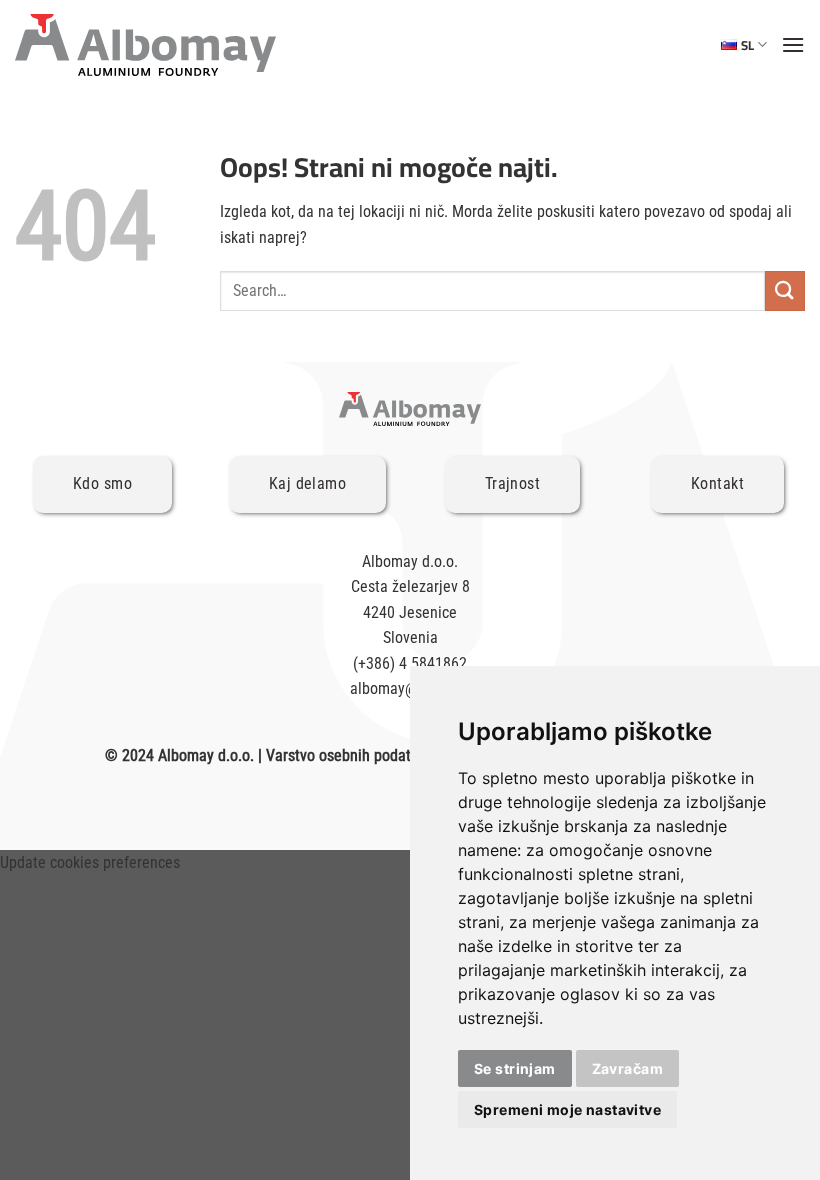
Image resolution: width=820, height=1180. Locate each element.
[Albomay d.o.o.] (145, 45)
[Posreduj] (785, 290)
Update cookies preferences (90, 862)
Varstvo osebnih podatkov (349, 755)
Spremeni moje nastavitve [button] (567, 1109)
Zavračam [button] (627, 1068)
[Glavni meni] (793, 44)
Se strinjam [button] (515, 1068)
